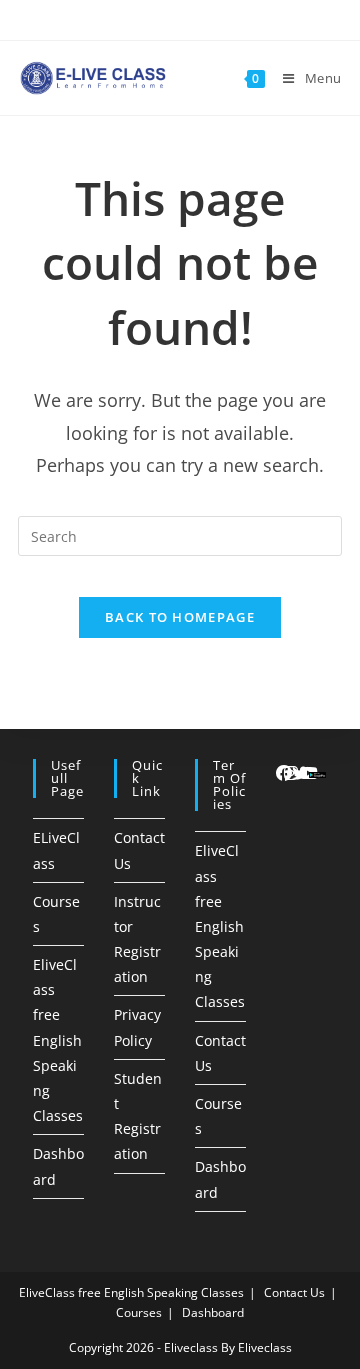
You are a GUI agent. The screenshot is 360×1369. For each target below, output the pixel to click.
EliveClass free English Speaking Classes (58, 1040)
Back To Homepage (180, 617)
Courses (139, 1312)
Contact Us (294, 1292)
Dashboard (213, 1312)
